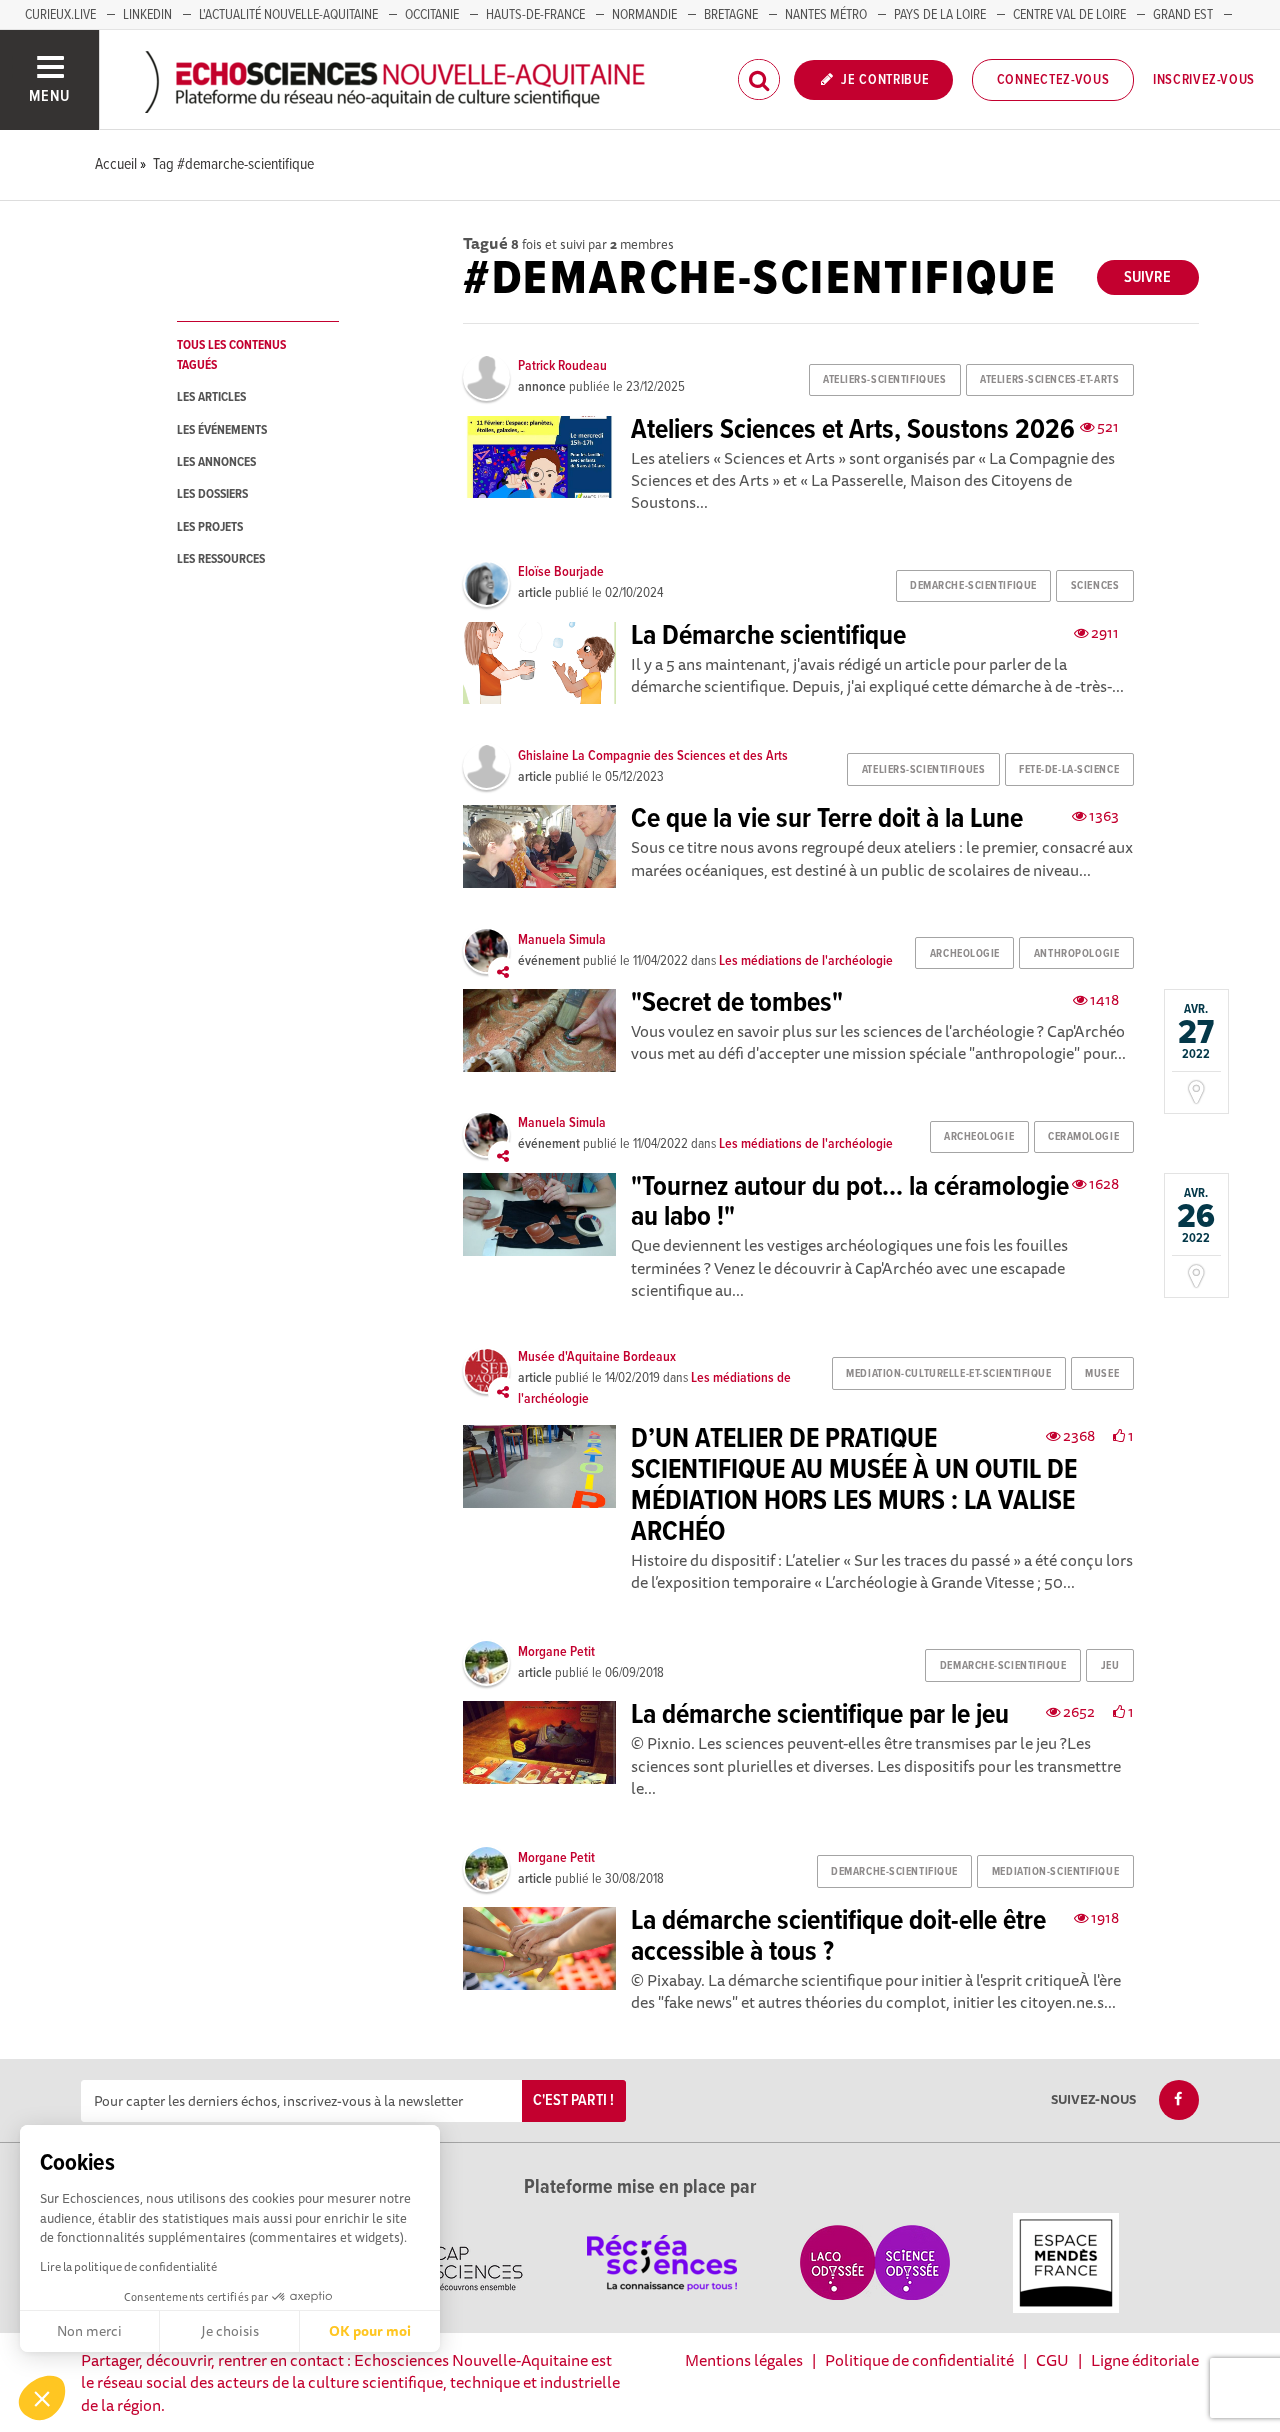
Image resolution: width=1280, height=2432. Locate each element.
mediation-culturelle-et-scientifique (948, 1374)
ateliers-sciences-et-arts (1049, 380)
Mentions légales (744, 2360)
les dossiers (212, 494)
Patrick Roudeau (562, 366)
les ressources (221, 559)
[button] (42, 2398)
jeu (1110, 1666)
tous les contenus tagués (231, 355)
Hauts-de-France (535, 15)
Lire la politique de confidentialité (128, 2266)
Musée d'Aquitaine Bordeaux (597, 1357)
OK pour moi (370, 2331)
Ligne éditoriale (1145, 2360)
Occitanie (432, 15)
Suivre (1147, 277)
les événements (222, 430)
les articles (211, 397)
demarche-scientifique (973, 586)
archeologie (965, 954)
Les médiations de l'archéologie (806, 961)
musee (1102, 1374)
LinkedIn (147, 15)
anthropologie (1076, 954)
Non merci (89, 2331)
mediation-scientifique (1055, 1872)
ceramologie (1083, 1137)
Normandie (644, 15)
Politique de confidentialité (919, 2360)
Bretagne (731, 15)
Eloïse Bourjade (561, 572)
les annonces (216, 462)
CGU (1052, 2360)
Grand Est (1183, 15)
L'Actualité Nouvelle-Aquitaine (288, 15)
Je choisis (230, 2331)
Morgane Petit (556, 1652)
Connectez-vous (1053, 80)
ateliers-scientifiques (884, 380)
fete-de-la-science (1069, 770)
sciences (1095, 586)
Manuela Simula (562, 940)
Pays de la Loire (940, 15)
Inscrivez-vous (1204, 80)
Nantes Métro (826, 15)
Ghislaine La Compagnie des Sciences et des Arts (653, 756)
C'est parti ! (573, 2100)
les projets (210, 527)
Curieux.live (60, 15)
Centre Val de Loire (1069, 15)
